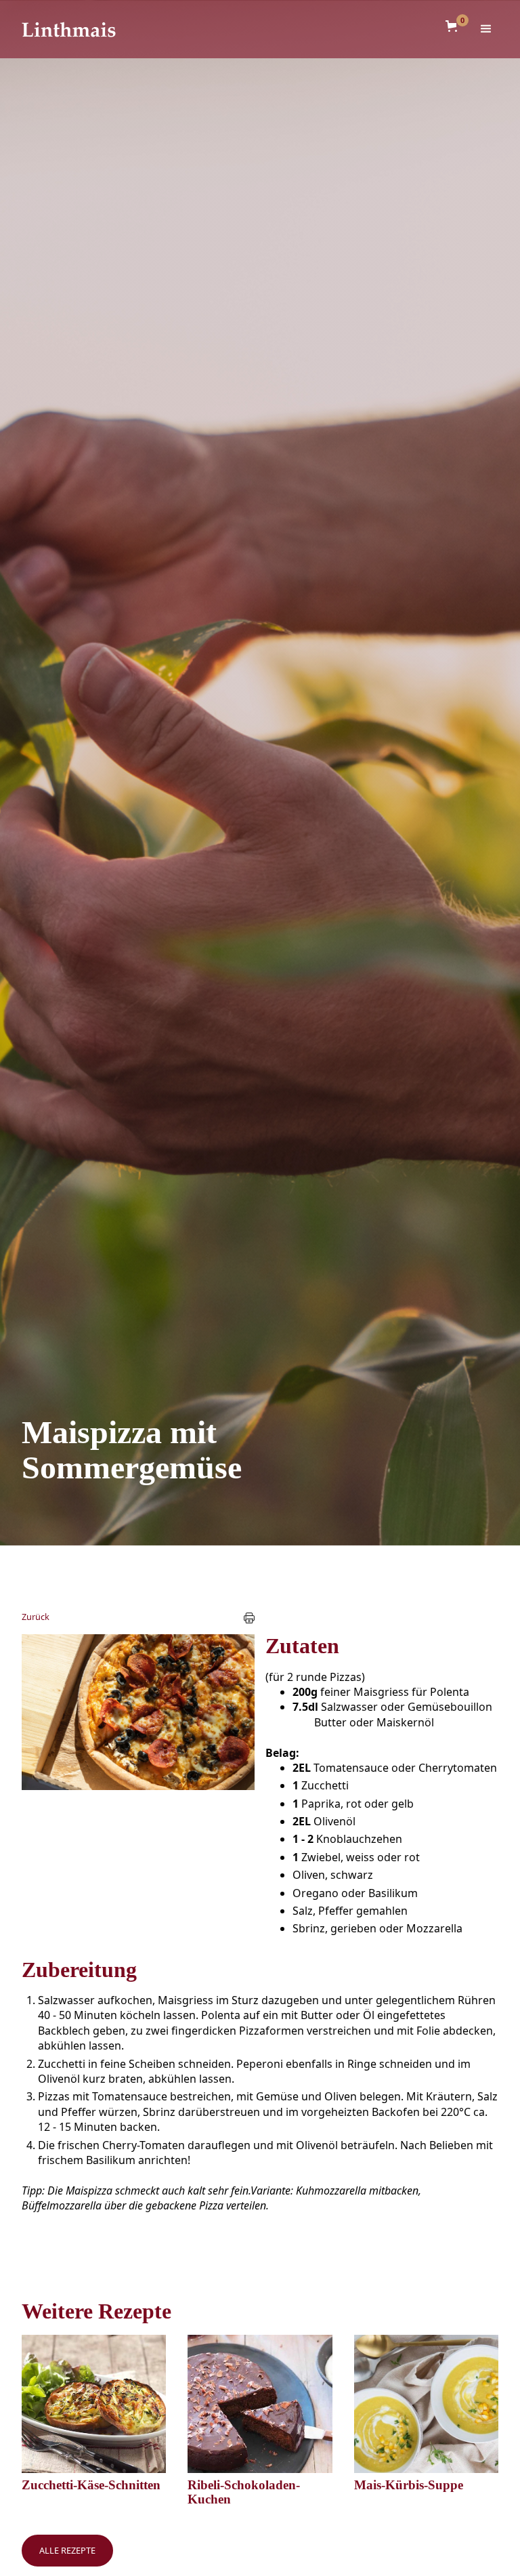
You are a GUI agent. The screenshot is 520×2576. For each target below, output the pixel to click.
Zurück (36, 1617)
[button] (454, 26)
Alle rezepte (67, 2550)
